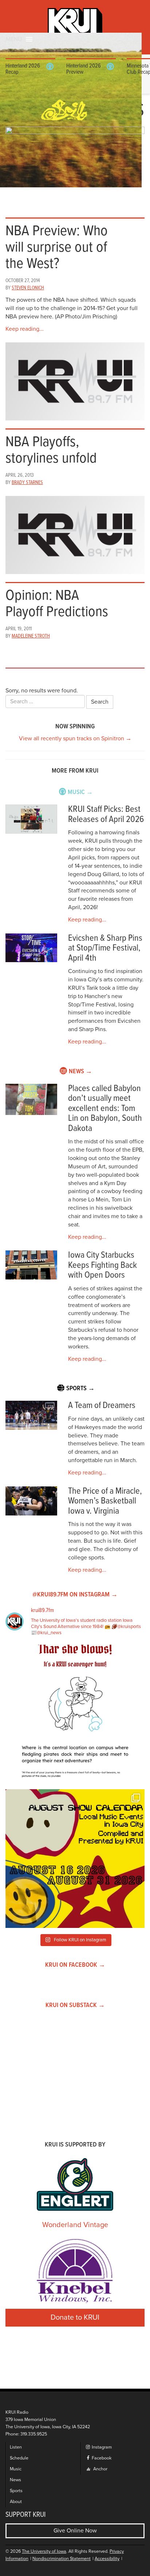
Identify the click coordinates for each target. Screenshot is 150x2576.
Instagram (101, 2447)
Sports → (80, 1389)
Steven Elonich (28, 288)
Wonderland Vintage (75, 2225)
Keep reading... (25, 329)
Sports (16, 2491)
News (15, 2480)
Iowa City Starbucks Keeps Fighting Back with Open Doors (102, 1265)
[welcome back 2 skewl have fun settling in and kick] (75, 1859)
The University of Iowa (44, 2551)
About (16, 2502)
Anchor (100, 2469)
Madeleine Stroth (31, 636)
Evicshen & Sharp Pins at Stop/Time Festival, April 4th (105, 948)
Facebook (101, 2458)
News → (80, 1072)
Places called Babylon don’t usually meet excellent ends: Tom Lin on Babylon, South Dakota (105, 1109)
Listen (16, 2447)
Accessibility (107, 2559)
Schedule (19, 2458)
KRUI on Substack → (75, 2005)
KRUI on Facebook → (75, 1965)
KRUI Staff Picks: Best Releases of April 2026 (106, 815)
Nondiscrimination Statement (62, 2559)
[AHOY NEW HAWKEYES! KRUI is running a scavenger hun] (75, 1714)
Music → (80, 792)
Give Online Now (75, 2531)
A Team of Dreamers (102, 1406)
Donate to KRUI (75, 2317)
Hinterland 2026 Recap (23, 69)
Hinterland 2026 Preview (84, 69)
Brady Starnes (27, 483)
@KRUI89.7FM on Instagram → (75, 1595)
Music (16, 2469)
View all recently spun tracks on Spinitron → (75, 738)
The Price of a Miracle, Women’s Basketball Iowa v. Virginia (105, 1501)
